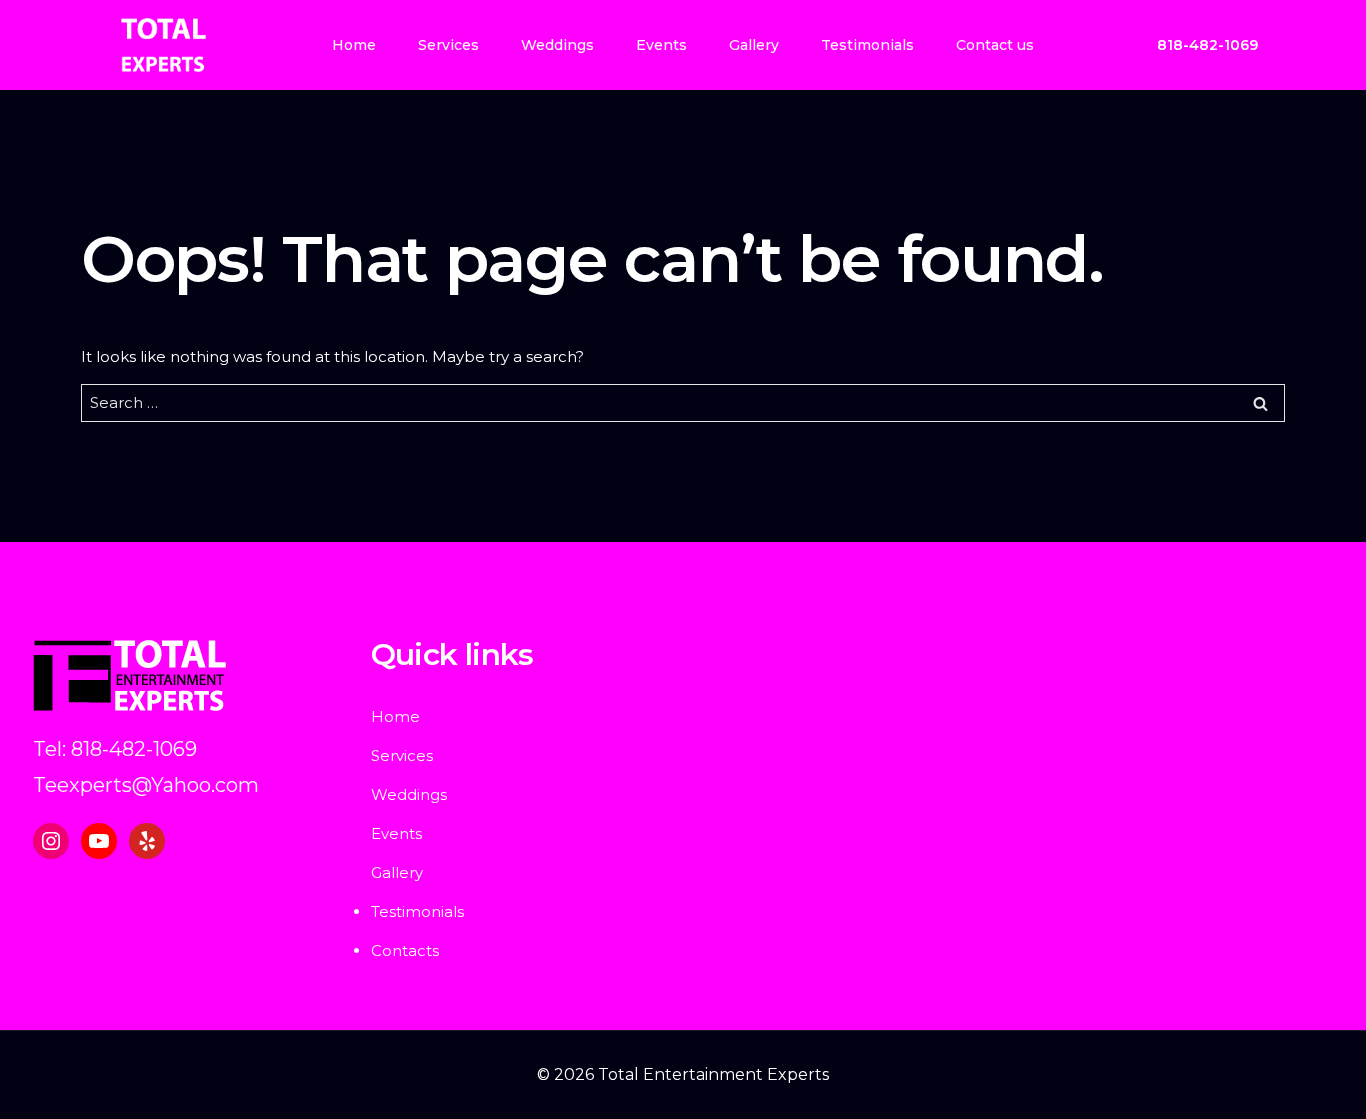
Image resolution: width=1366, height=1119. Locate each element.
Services (448, 45)
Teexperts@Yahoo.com (146, 785)
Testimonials (867, 45)
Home (354, 45)
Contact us (995, 45)
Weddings (557, 45)
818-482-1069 (1207, 45)
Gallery (754, 45)
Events (661, 45)
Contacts (405, 950)
